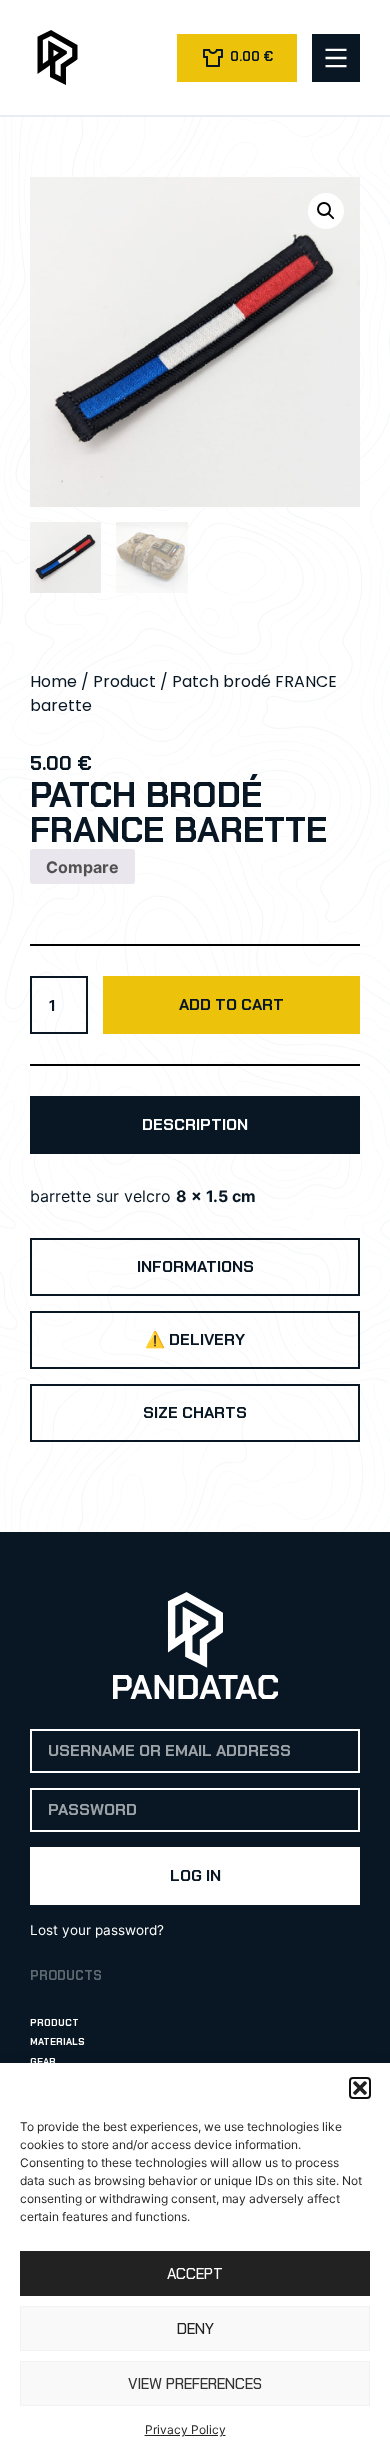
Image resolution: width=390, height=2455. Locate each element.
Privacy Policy (185, 2429)
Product (124, 681)
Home (53, 681)
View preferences (195, 2384)
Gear (43, 2061)
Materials (57, 2041)
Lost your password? (97, 1930)
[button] (360, 2088)
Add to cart (231, 1004)
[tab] (195, 1125)
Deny (195, 2329)
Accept (195, 2274)
